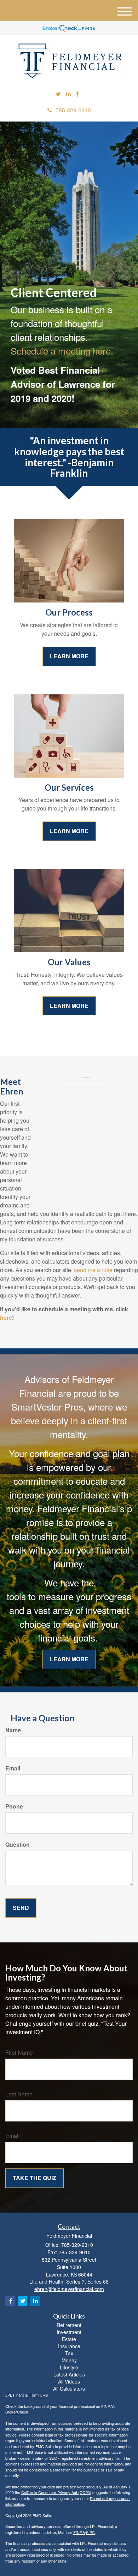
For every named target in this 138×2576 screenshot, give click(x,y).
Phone (14, 1806)
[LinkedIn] (68, 94)
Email (13, 1768)
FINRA (79, 2532)
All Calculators (69, 2388)
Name (13, 1730)
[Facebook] (77, 94)
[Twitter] (58, 94)
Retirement (69, 2325)
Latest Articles (69, 2374)
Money (69, 2360)
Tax (69, 2353)
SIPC (90, 2532)
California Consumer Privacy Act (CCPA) (56, 2492)
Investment (69, 2332)
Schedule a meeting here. (62, 351)
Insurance (69, 2346)
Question (18, 1845)
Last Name (19, 2094)
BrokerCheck (17, 2412)
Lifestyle (69, 2367)
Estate (69, 2339)
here (6, 1317)
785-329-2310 (73, 110)
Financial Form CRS (30, 2395)
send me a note (93, 1270)
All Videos (69, 2381)
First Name (19, 2053)
